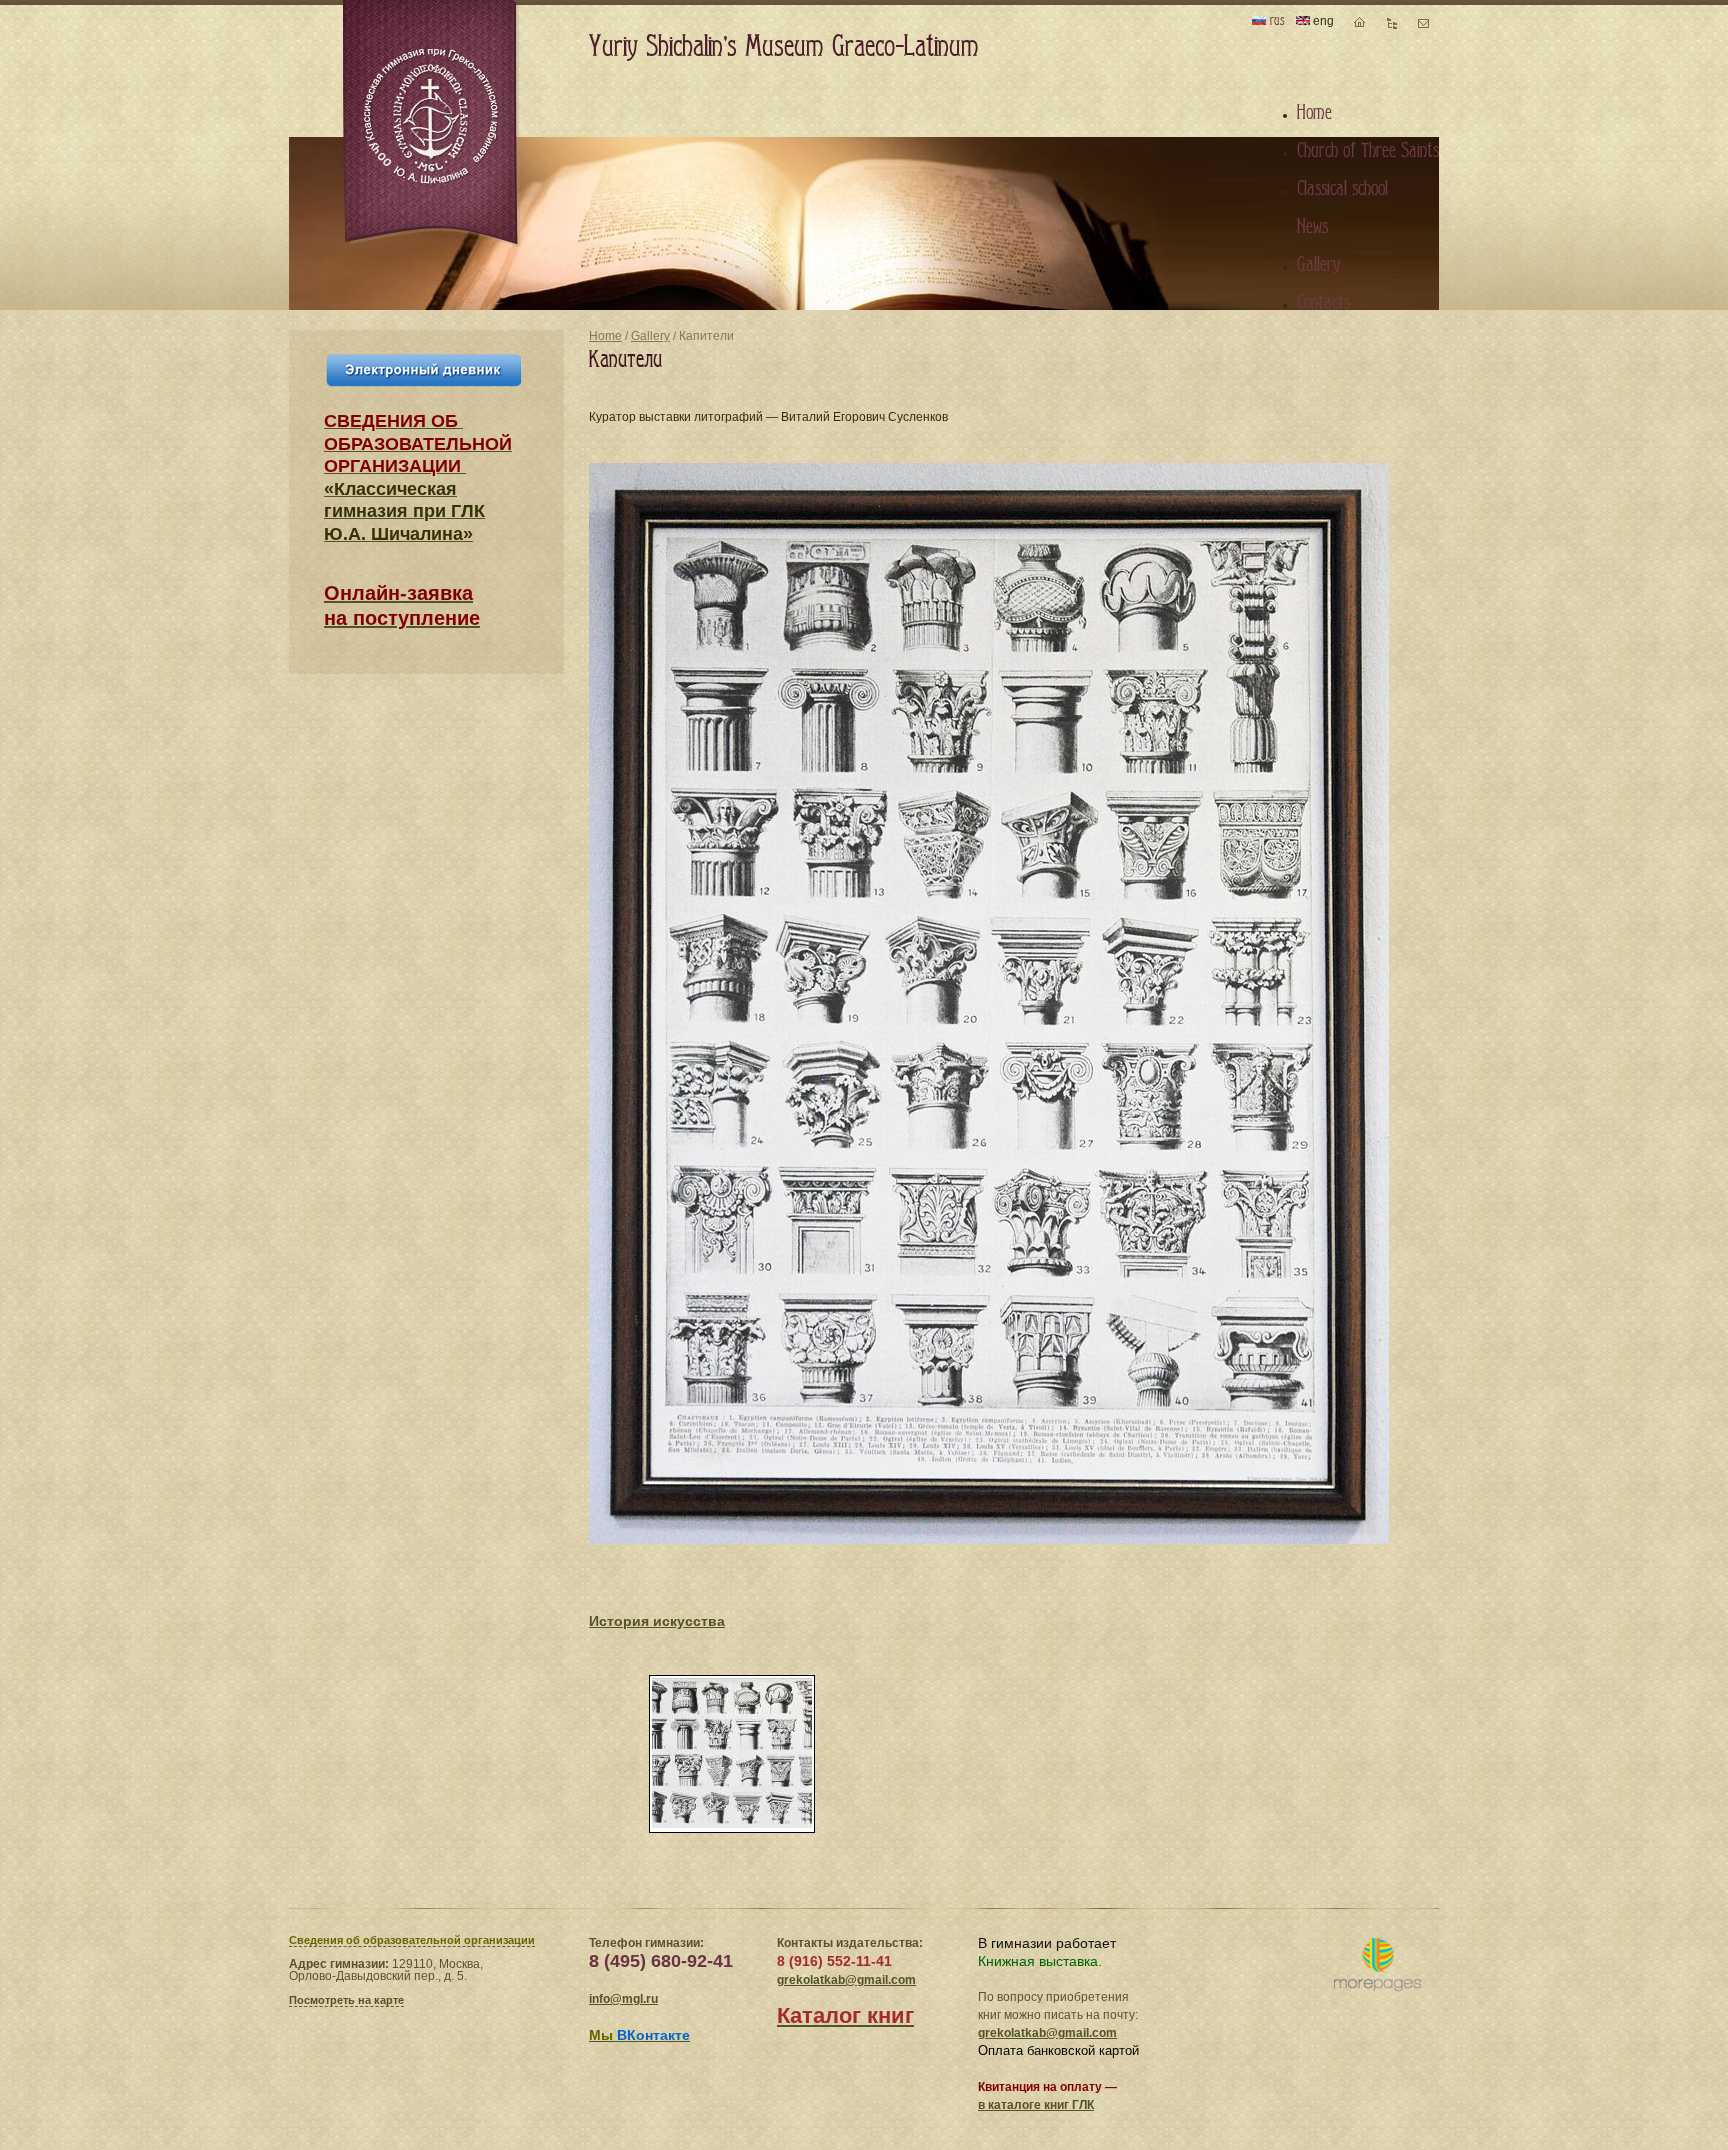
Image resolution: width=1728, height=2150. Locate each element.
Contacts (1323, 303)
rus (1275, 20)
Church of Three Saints (1368, 151)
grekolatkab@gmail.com (846, 1980)
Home (605, 336)
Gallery (650, 336)
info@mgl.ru (623, 1999)
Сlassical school (1342, 189)
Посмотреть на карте (346, 2000)
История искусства (657, 1621)
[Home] (432, 124)
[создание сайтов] (1377, 1965)
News (1312, 227)
